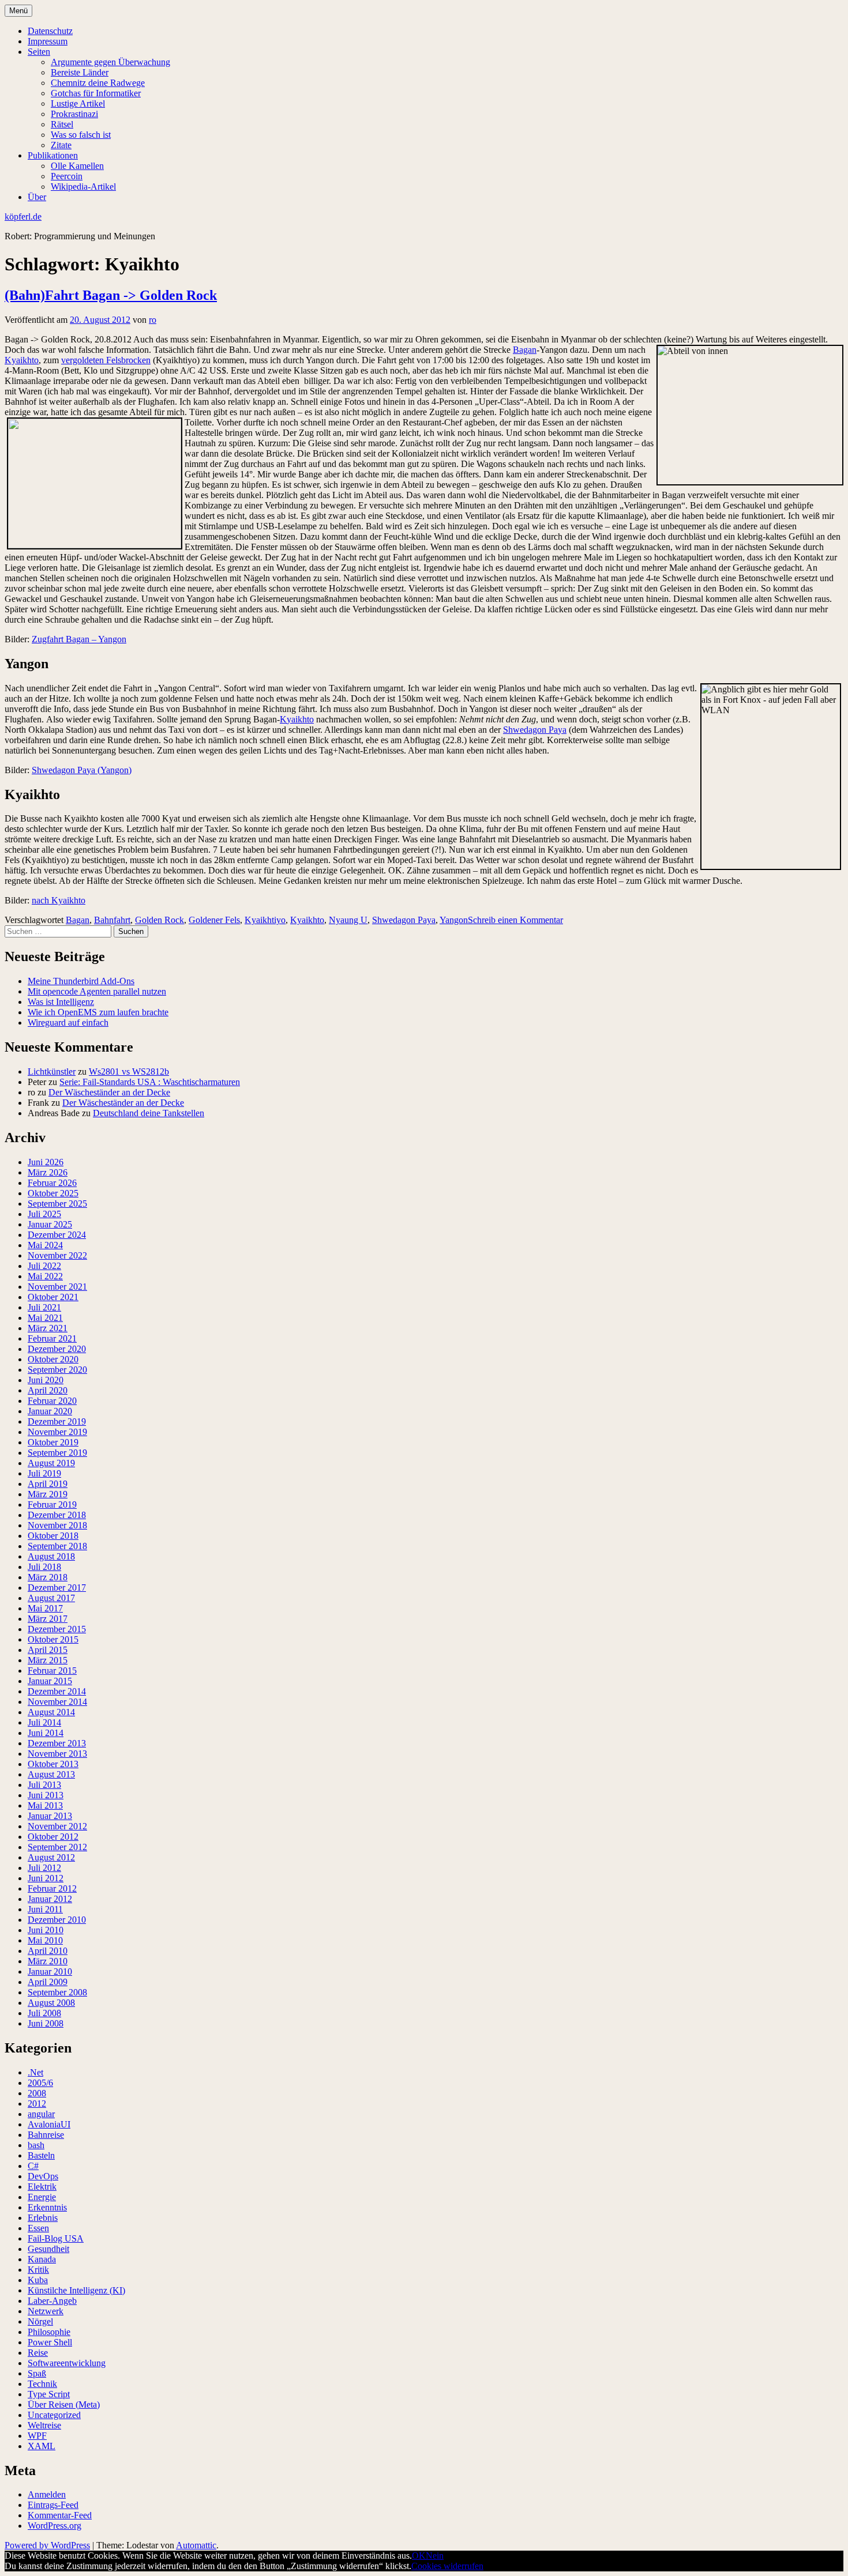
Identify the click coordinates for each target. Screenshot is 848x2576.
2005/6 (40, 2083)
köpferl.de (23, 216)
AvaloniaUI (49, 2124)
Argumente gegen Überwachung (110, 62)
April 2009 (48, 1982)
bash (36, 2145)
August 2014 (51, 1712)
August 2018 (51, 1556)
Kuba (38, 2280)
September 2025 (57, 1204)
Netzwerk (46, 2311)
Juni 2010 (46, 1930)
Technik (42, 2384)
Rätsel (62, 124)
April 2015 (48, 1650)
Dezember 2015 (57, 1629)
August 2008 (51, 2003)
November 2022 (57, 1255)
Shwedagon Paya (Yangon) (82, 770)
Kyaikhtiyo (265, 920)
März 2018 (48, 1577)
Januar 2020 (50, 1411)
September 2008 (57, 1992)
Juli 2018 (44, 1567)
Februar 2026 (52, 1183)
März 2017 (48, 1619)
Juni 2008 (46, 2023)
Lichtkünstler (52, 1072)
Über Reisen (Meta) (64, 2404)
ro (153, 320)
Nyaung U (348, 920)
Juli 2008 (44, 2013)
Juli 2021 (44, 1307)
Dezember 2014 (57, 1691)
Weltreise (44, 2425)
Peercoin (67, 176)
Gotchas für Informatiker (96, 93)
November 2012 (57, 1826)
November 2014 (57, 1702)
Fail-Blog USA (56, 2238)
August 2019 (51, 1463)
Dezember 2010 (57, 1920)
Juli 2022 (44, 1266)
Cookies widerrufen (447, 2566)
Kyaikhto (22, 360)
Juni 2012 (46, 1878)
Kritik (38, 2270)
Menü (18, 11)
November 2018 (57, 1525)
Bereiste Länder (80, 72)
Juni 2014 (46, 1733)
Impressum (48, 41)
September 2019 (57, 1453)
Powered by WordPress (47, 2545)
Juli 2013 (44, 1785)
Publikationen (53, 155)
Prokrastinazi (74, 114)
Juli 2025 (44, 1214)
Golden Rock (160, 920)
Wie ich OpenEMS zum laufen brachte (98, 1012)
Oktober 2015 (53, 1639)
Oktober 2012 (53, 1837)
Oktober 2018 (53, 1536)
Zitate (61, 145)
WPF (37, 2436)
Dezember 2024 (57, 1235)
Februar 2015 (52, 1671)
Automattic (196, 2545)
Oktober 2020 (53, 1359)
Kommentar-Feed (60, 2515)
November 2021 (57, 1287)
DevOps (43, 2176)
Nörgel (40, 2321)
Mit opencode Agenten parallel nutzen (97, 991)
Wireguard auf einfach (68, 1023)
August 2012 (51, 1857)
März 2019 (48, 1494)
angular (41, 2114)
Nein (435, 2556)
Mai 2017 (45, 1608)
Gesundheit (48, 2249)
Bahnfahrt (112, 920)
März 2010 (48, 1961)
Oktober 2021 (53, 1297)
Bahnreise (46, 2135)
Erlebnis (43, 2218)
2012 (37, 2104)
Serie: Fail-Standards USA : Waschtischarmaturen (150, 1082)
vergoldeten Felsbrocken (106, 360)
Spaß (37, 2373)
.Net (35, 2072)
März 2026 (48, 1172)
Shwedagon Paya (535, 730)
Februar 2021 (52, 1338)
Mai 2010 (45, 1940)
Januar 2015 (50, 1681)
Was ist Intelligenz (61, 1002)
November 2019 (57, 1432)
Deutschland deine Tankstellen (149, 1113)
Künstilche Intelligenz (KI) (76, 2290)
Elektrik (42, 2187)
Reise (38, 2353)
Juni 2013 (46, 1795)
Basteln (41, 2155)
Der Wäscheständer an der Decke (109, 1092)
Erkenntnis (47, 2207)
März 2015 (48, 1660)
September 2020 (57, 1370)
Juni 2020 (46, 1380)
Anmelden (47, 2494)
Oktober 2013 (53, 1764)
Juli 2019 (44, 1473)
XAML (42, 2446)
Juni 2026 (46, 1162)
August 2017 (51, 1598)
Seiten (39, 52)
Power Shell (50, 2342)
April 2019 (48, 1484)
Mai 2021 (45, 1318)
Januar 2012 (50, 1899)
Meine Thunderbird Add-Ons (81, 981)
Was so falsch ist (81, 135)
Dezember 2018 (57, 1515)
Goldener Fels (214, 920)
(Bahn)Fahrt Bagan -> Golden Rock (111, 295)
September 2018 (57, 1546)
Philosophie (49, 2332)
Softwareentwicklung (67, 2363)
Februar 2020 (52, 1401)
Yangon (454, 920)
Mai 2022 (45, 1276)
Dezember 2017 (57, 1588)
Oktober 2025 (53, 1193)
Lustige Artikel (78, 103)
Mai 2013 (45, 1805)
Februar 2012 (52, 1888)
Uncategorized (54, 2415)
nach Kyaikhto (59, 900)
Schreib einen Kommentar (515, 920)
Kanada (42, 2259)
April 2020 (48, 1390)
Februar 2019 (52, 1504)
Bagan (525, 350)
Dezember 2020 (57, 1349)
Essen (38, 2228)
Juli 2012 (44, 1868)
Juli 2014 (44, 1722)
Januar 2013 (50, 1816)
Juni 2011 (45, 1909)
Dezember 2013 (57, 1743)
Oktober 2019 (53, 1442)
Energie (42, 2197)
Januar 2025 (50, 1224)
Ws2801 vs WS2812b (129, 1072)
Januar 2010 (50, 1971)
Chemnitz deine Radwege (98, 83)
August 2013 (51, 1774)
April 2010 (48, 1951)
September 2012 (57, 1847)
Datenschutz (50, 31)
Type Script (49, 2394)
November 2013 (57, 1754)
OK (419, 2556)
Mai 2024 (45, 1245)
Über (37, 197)
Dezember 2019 (57, 1421)
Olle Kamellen (77, 166)
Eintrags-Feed (53, 2505)
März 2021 (48, 1328)
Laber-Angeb (52, 2301)
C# (33, 2166)
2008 (37, 2093)
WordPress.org (55, 2526)
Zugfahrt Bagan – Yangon (79, 639)
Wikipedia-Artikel (83, 187)
